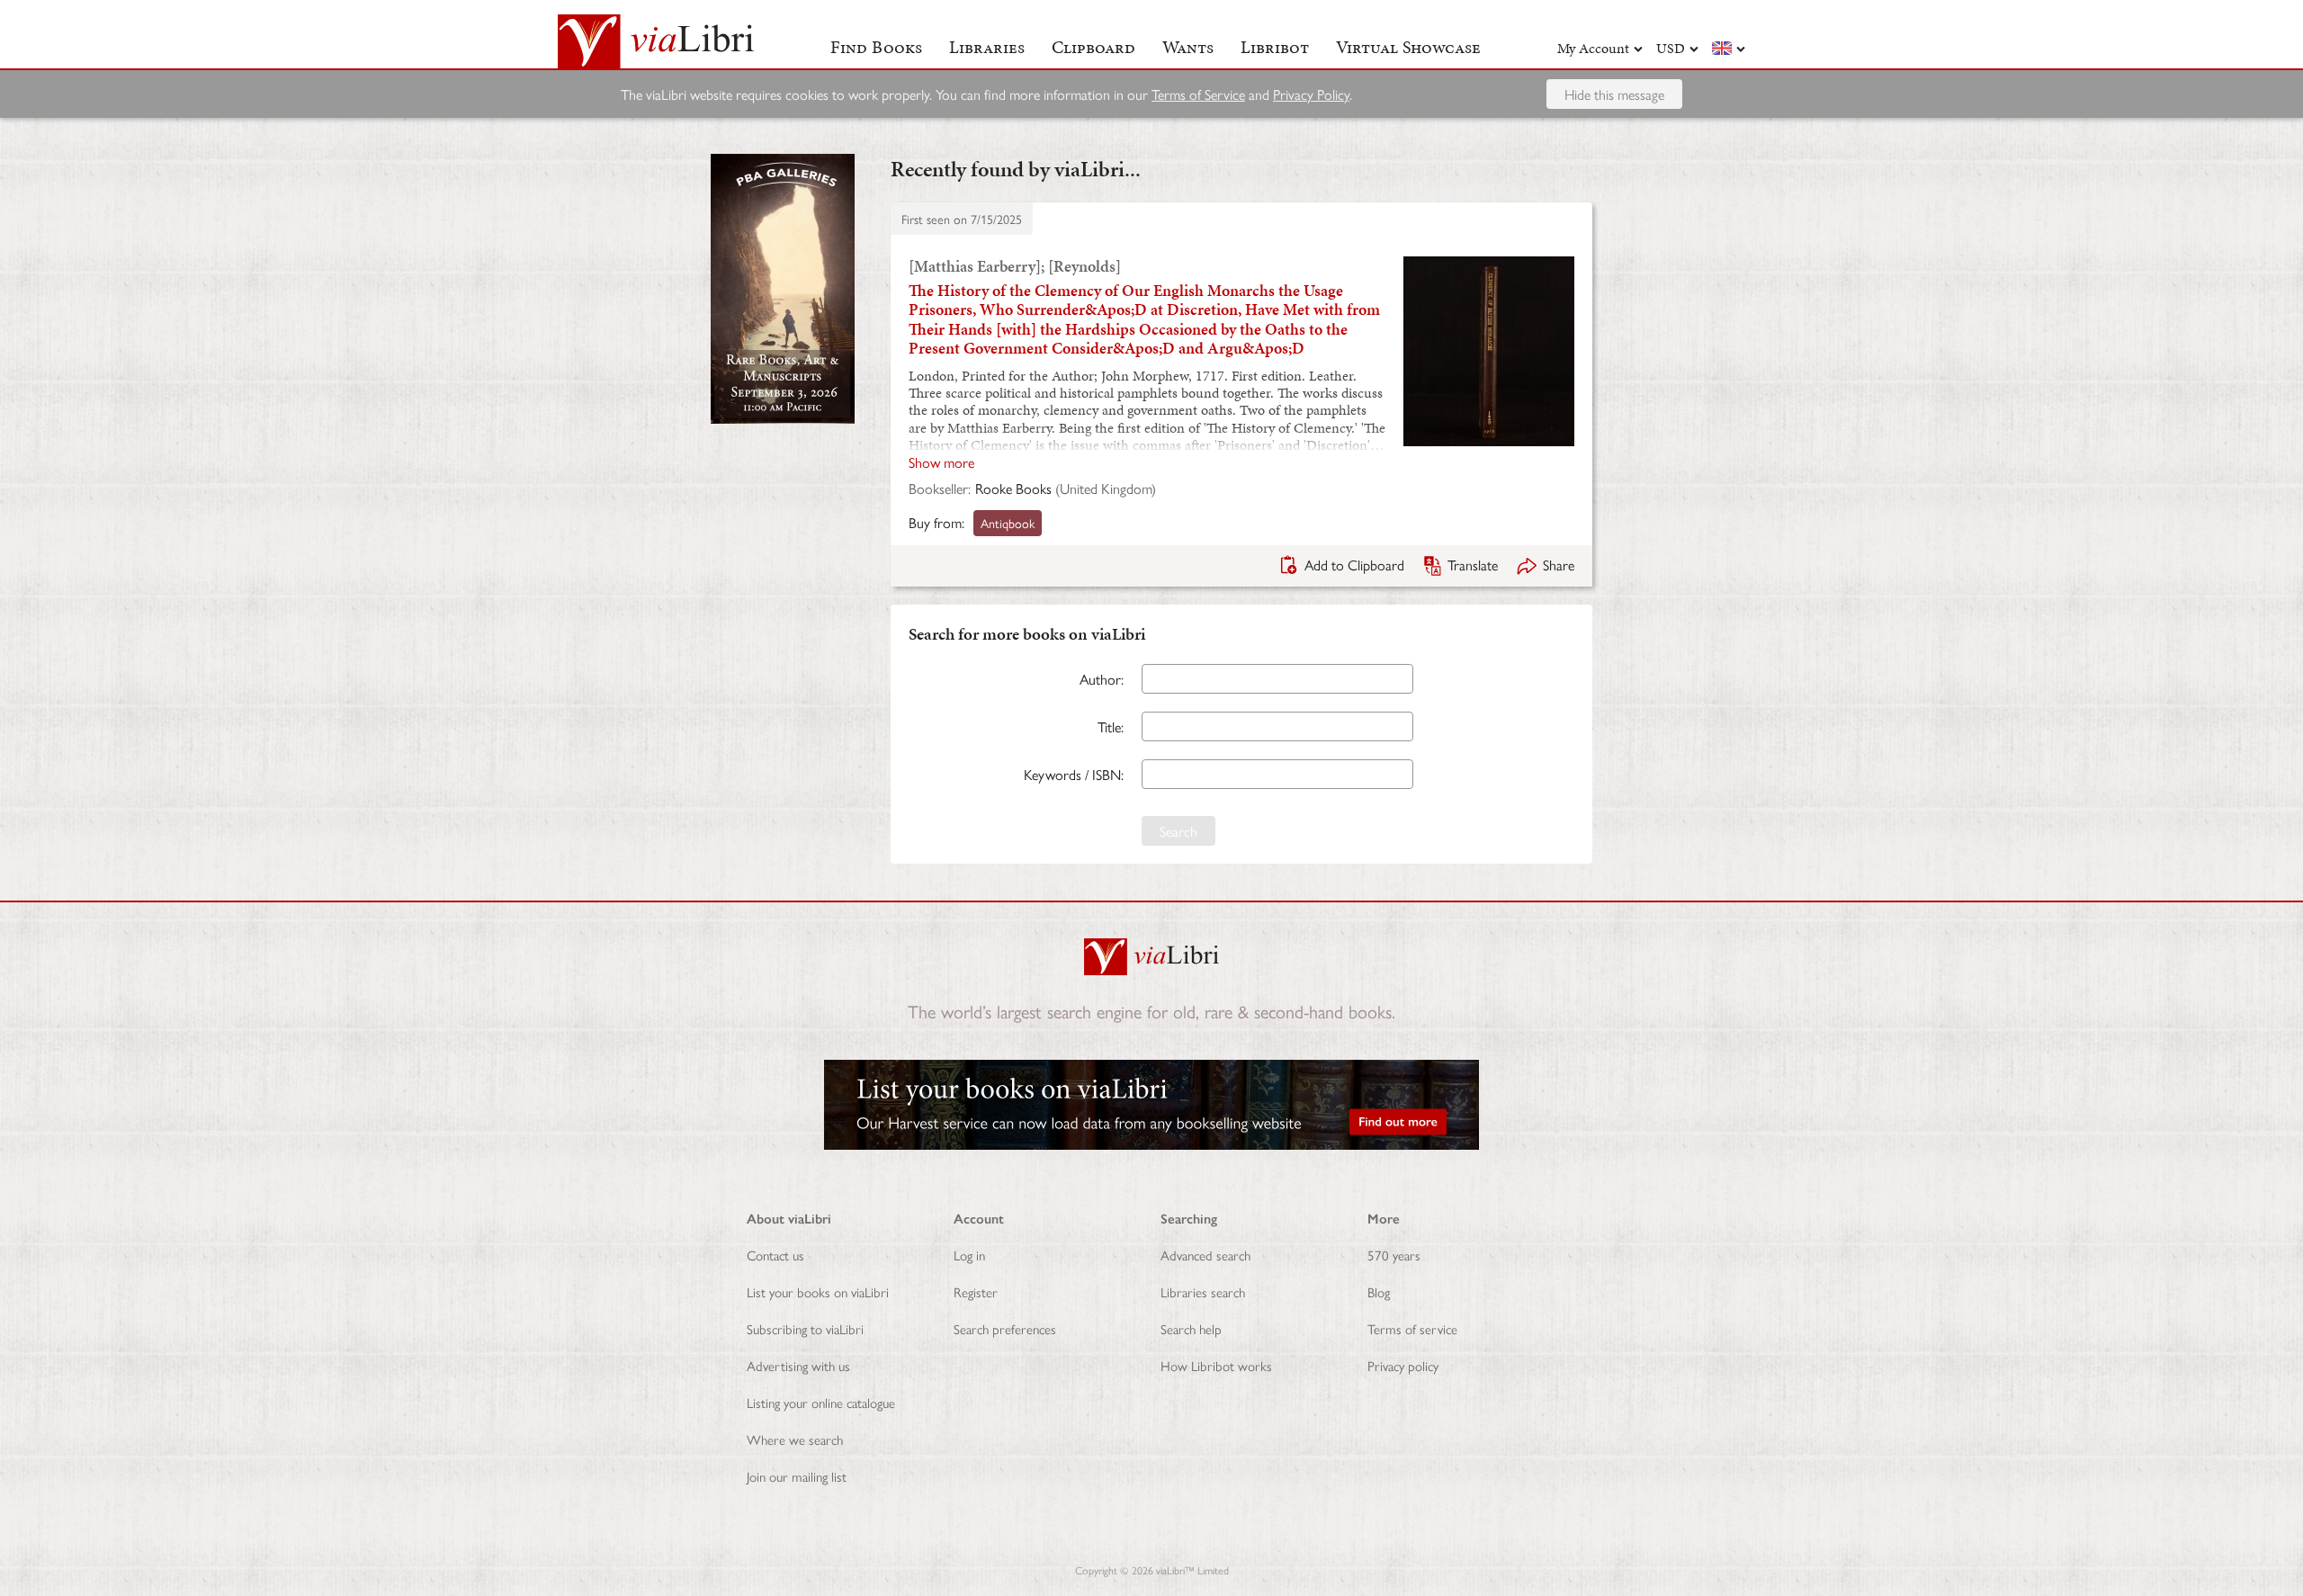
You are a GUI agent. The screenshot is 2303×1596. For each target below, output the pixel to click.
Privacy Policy (1311, 94)
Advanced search (1205, 1255)
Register (976, 1291)
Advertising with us (798, 1365)
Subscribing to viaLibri (805, 1328)
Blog (1379, 1291)
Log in (969, 1255)
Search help (1191, 1328)
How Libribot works (1216, 1365)
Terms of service (1412, 1328)
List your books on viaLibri (818, 1291)
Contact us (775, 1255)
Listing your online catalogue (821, 1402)
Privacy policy (1403, 1365)
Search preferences (1005, 1328)
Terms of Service (1198, 94)
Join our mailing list (797, 1476)
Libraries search (1203, 1291)
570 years (1394, 1255)
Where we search (795, 1439)
